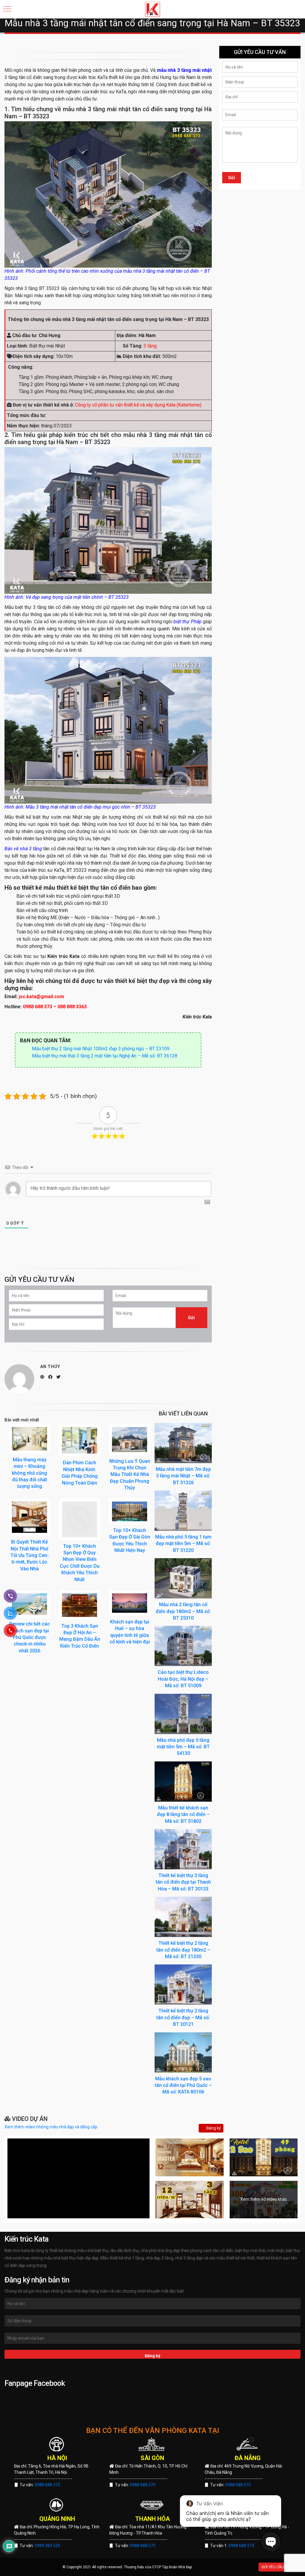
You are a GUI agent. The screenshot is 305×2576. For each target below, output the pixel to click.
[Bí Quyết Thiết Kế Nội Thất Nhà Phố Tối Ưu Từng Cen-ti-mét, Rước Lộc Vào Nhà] (29, 1517)
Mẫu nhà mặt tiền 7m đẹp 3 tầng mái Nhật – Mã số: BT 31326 (183, 1476)
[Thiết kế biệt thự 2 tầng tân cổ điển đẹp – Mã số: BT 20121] (183, 1984)
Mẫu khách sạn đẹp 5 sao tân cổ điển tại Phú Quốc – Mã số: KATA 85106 (183, 2085)
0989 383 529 (47, 2546)
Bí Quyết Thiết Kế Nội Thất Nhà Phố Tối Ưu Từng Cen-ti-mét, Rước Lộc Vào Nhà (30, 1555)
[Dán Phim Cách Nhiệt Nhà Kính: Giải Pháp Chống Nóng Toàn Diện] (80, 1440)
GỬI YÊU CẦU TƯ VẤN (280, 2567)
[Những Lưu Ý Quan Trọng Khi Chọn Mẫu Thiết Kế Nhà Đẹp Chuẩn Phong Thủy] (130, 1439)
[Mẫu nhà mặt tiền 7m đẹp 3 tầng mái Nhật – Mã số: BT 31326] (183, 1443)
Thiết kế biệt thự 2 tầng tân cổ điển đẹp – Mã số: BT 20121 (183, 2017)
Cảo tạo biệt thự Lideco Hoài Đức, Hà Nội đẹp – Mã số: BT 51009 (183, 1679)
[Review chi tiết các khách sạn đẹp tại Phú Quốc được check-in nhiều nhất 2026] (29, 1604)
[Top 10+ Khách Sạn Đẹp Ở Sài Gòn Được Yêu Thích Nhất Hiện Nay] (130, 1511)
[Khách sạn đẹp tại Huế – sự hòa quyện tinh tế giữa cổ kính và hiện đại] (130, 1603)
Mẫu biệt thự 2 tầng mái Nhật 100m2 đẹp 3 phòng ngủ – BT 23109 (101, 1049)
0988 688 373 (47, 2485)
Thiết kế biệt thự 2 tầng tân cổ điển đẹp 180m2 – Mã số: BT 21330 (183, 1950)
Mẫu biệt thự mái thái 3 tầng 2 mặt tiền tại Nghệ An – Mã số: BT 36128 (105, 1056)
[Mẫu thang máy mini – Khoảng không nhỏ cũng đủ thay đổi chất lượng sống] (29, 1439)
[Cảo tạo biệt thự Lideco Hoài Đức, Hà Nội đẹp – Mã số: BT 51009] (183, 1646)
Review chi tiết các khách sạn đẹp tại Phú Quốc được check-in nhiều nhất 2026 (29, 1637)
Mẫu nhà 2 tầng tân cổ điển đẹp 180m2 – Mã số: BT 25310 (183, 1611)
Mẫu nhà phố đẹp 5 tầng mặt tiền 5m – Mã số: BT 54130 (183, 1747)
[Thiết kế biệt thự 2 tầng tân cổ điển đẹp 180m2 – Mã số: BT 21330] (183, 1916)
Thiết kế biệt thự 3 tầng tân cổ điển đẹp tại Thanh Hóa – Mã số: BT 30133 (183, 1882)
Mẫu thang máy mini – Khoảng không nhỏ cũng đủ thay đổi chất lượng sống (29, 1473)
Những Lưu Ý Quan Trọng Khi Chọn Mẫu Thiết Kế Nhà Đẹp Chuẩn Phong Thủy (130, 1475)
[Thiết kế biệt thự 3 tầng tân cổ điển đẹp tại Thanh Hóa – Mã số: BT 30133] (183, 1849)
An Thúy (50, 1367)
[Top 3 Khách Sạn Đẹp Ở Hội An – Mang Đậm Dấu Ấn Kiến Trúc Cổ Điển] (80, 1605)
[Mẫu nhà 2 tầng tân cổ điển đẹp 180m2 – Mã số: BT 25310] (183, 1578)
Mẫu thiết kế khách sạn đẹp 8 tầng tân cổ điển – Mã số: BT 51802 (183, 1814)
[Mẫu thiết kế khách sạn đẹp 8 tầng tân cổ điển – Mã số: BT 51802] (183, 1781)
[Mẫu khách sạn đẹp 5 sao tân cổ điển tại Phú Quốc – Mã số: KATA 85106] (183, 2052)
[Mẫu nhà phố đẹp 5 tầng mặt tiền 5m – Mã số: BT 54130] (183, 1713)
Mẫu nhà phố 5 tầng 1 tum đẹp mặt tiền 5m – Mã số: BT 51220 (183, 1544)
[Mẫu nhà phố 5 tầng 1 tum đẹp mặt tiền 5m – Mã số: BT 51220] (183, 1510)
